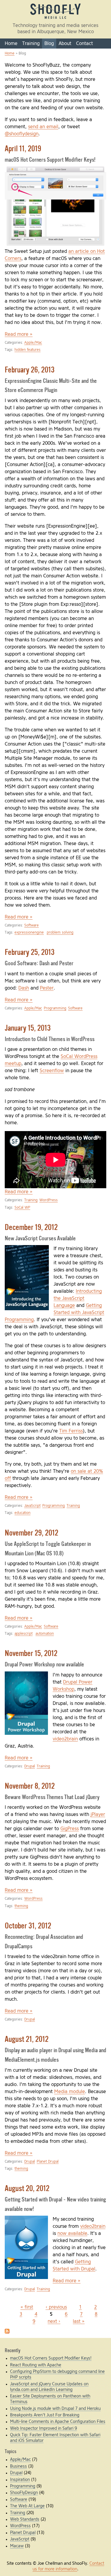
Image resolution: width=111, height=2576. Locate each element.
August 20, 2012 (27, 2189)
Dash (24, 988)
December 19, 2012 (31, 1228)
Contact (85, 44)
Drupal (30, 1766)
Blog (49, 44)
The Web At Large (27, 2506)
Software (32, 925)
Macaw (17, 2546)
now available (72, 2233)
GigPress (70, 1829)
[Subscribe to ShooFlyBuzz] (7, 2332)
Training (31, 44)
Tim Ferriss (71, 1431)
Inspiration (20, 2480)
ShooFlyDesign (24, 2493)
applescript (24, 1634)
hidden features (28, 350)
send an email (43, 127)
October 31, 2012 (28, 1926)
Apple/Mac (33, 343)
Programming (55, 1008)
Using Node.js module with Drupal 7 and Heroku (55, 2409)
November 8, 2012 (30, 1787)
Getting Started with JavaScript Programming (54, 1313)
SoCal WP (22, 1208)
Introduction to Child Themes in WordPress (50, 1039)
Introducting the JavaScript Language (78, 1298)
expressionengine (29, 933)
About (65, 44)
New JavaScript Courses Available (40, 1239)
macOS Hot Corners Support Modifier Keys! (50, 160)
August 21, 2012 (27, 2040)
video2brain (65, 1739)
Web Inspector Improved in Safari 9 (44, 2429)
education (22, 1513)
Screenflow (52, 1071)
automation (45, 1634)
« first (27, 2307)
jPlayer (98, 1814)
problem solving (60, 933)
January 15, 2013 (28, 1029)
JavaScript (32, 1506)
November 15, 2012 (31, 1654)
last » (79, 2321)
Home (11, 44)
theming (21, 1906)
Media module (70, 2092)
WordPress (49, 1200)
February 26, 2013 (30, 370)
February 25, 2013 (30, 953)
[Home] (56, 19)
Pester (47, 988)
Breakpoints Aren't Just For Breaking (45, 2415)
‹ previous (56, 2307)
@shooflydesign (22, 134)
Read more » (19, 334)
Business (18, 2466)
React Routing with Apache (36, 2365)
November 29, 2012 (32, 1533)
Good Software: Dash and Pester (39, 964)
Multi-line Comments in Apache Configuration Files (58, 2422)
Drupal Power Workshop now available (44, 1665)
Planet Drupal (48, 2162)
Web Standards (25, 2519)
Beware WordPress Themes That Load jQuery (52, 1797)
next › (54, 2321)
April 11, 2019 (23, 149)
